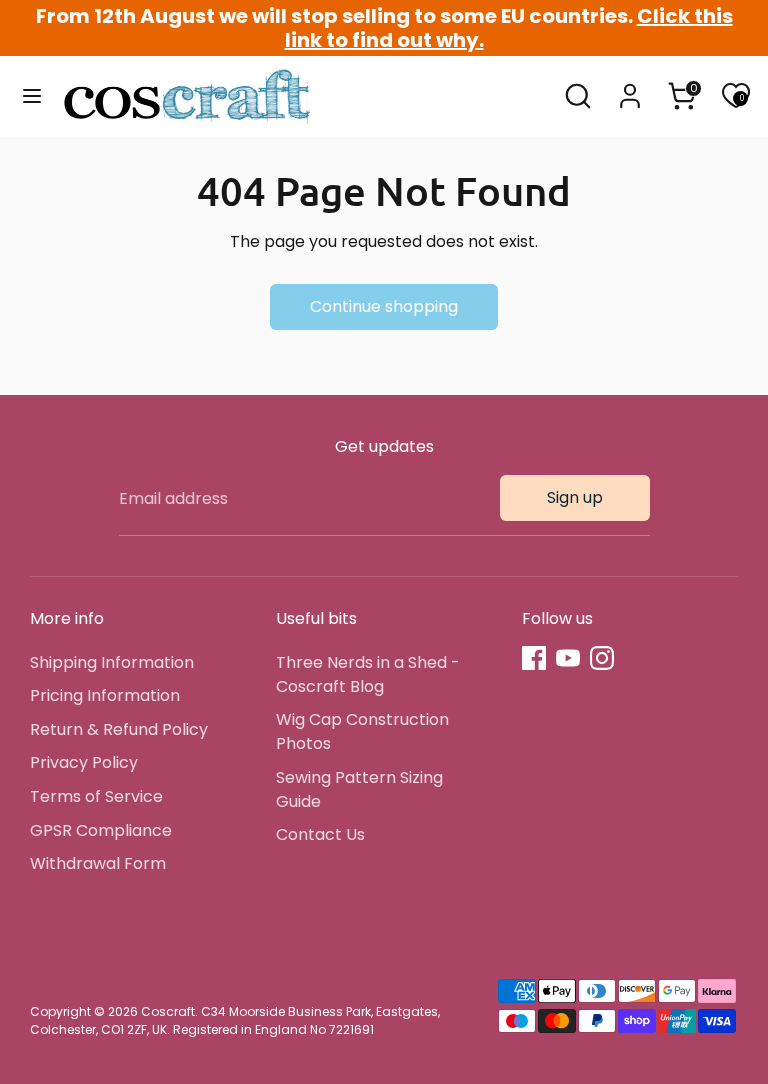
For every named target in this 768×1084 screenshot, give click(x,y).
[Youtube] (568, 658)
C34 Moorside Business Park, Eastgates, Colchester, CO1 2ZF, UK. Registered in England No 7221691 (235, 1020)
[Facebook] (534, 658)
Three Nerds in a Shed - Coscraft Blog (368, 674)
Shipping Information (112, 662)
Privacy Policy (84, 762)
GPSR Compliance (101, 830)
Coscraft (168, 1011)
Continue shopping (384, 306)
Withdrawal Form (98, 863)
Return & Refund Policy (119, 729)
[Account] (630, 87)
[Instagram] (602, 658)
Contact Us (320, 834)
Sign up (575, 497)
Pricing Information (105, 695)
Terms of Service (96, 796)
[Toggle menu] (32, 96)
